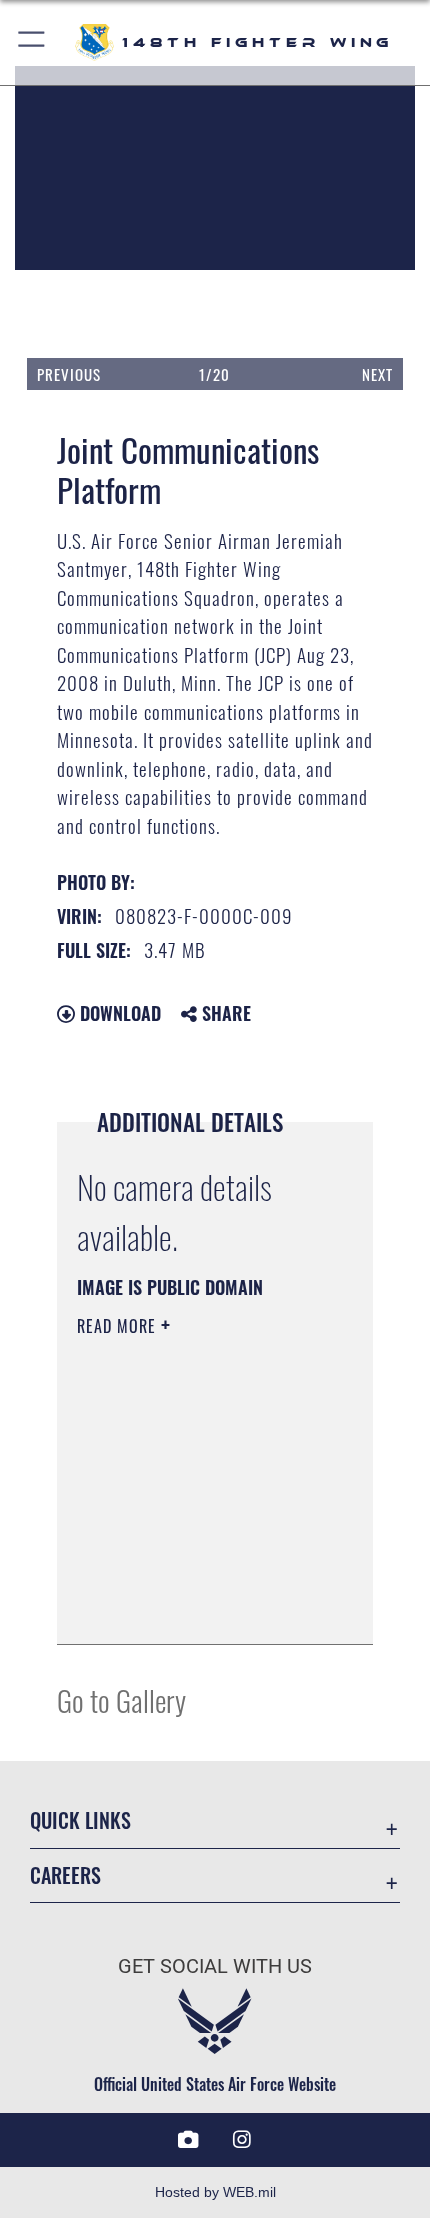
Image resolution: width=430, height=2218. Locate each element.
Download (118, 1013)
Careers (65, 1875)
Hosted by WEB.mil (215, 2192)
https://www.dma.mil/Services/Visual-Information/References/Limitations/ (198, 1607)
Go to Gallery (121, 1699)
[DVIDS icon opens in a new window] (188, 2140)
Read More (119, 1326)
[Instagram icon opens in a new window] (242, 2140)
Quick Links (80, 1820)
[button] (32, 42)
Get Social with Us (215, 1966)
